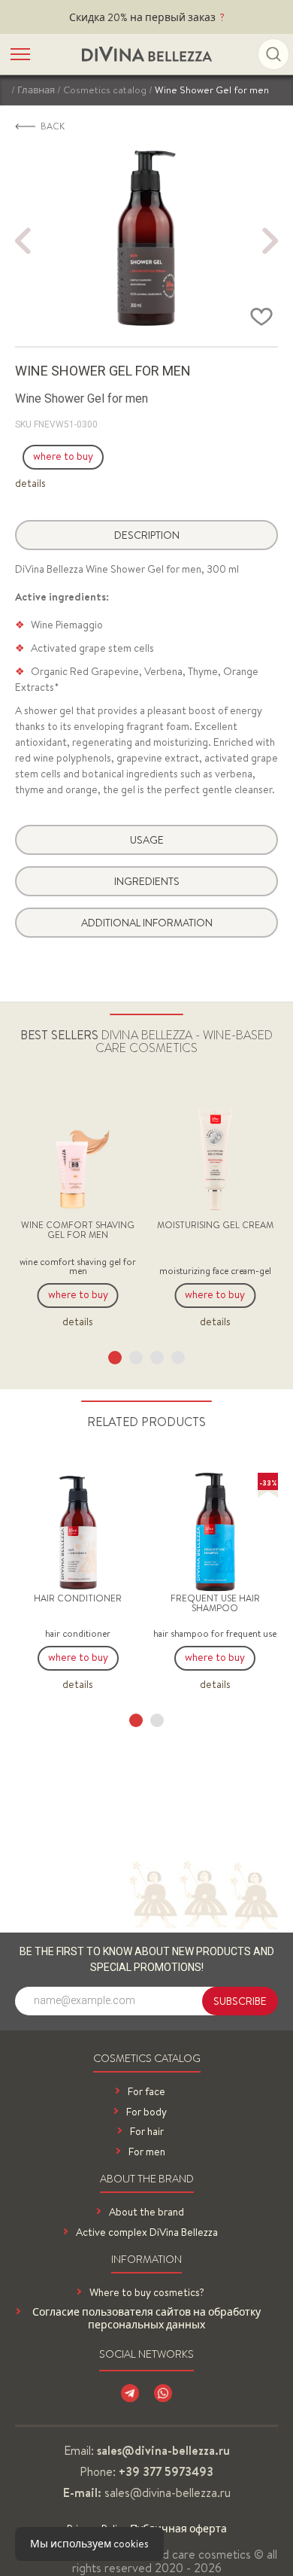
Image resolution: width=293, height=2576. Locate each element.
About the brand (147, 2180)
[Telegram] (130, 2393)
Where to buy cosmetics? (147, 2293)
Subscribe (240, 2001)
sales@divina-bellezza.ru (168, 2492)
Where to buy (63, 456)
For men (147, 2152)
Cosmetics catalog (105, 90)
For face (146, 2092)
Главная (36, 90)
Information (146, 2260)
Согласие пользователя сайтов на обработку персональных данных (146, 2319)
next (270, 241)
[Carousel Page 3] (157, 1358)
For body (146, 2112)
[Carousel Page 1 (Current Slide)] (115, 1358)
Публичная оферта (178, 2529)
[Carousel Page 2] (136, 1358)
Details (30, 484)
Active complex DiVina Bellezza (147, 2232)
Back (53, 126)
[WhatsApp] (163, 2393)
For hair (147, 2132)
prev (23, 241)
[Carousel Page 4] (178, 1358)
